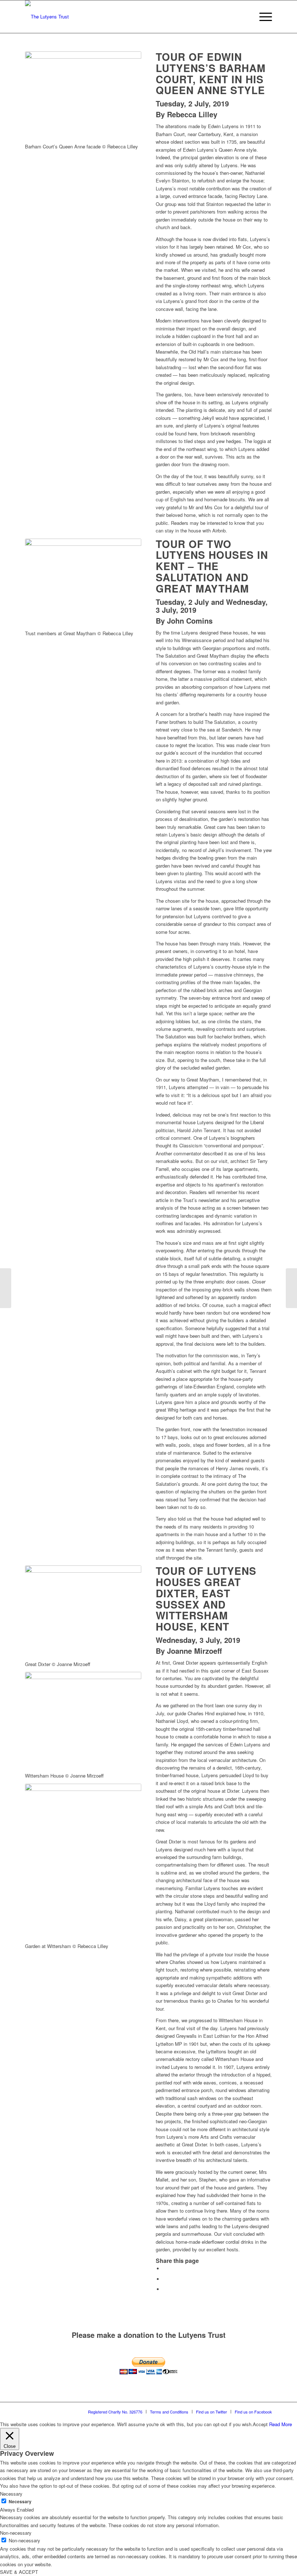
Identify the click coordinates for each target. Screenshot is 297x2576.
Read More (281, 2424)
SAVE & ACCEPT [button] (19, 2572)
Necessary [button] (11, 2494)
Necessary (20, 2502)
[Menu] (262, 17)
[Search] (245, 17)
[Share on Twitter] (165, 2279)
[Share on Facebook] (165, 2269)
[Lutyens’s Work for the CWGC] (291, 1288)
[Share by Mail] (165, 2289)
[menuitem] (245, 17)
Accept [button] (260, 2424)
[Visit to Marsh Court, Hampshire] (6, 1288)
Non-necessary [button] (16, 2533)
